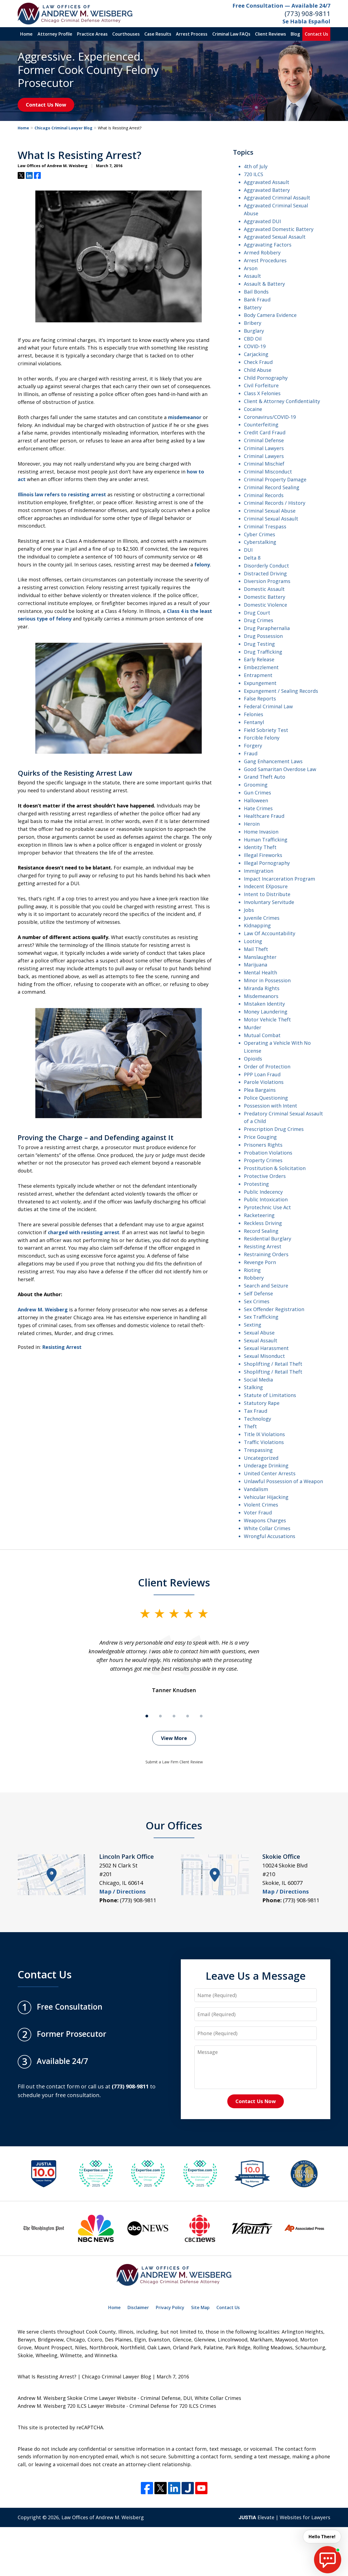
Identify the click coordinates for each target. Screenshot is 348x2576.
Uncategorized (261, 1458)
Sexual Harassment (266, 1348)
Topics (243, 152)
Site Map (200, 2307)
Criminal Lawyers (264, 448)
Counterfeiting (261, 425)
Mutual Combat (262, 1035)
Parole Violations (264, 1082)
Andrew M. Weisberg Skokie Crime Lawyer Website (77, 2398)
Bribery (253, 323)
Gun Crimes (257, 793)
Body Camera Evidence (270, 315)
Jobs (249, 910)
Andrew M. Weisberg (43, 1309)
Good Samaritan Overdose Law (280, 769)
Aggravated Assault (267, 182)
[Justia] (188, 2488)
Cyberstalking (260, 542)
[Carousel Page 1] (147, 1716)
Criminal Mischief (264, 464)
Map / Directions (122, 1892)
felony (202, 565)
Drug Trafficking (263, 652)
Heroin (252, 824)
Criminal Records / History (275, 503)
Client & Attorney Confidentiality (282, 401)
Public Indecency (263, 1192)
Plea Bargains (260, 1090)
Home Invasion (261, 832)
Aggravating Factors (268, 245)
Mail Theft (256, 949)
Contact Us (316, 34)
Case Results (158, 34)
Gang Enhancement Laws (273, 761)
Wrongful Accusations (270, 1536)
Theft (250, 1426)
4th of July (256, 166)
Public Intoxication (266, 1199)
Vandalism (256, 1489)
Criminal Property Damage (275, 479)
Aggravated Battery (267, 190)
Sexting (253, 1325)
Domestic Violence (265, 605)
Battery (253, 307)
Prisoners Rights (263, 1145)
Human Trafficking (266, 840)
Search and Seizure (266, 1286)
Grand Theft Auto (265, 777)
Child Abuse (258, 370)
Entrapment (258, 675)
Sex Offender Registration (274, 1309)
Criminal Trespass (265, 526)
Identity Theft (260, 847)
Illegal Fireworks (263, 855)
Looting (253, 941)
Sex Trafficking (261, 1317)
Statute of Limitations (270, 1395)
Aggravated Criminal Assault (277, 198)
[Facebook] (147, 2488)
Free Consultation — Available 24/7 (281, 6)
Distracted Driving (265, 573)
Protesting (256, 1184)
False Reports (260, 698)
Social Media (258, 1380)
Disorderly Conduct (266, 566)
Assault (252, 276)
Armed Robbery (262, 252)
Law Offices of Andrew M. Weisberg (103, 2517)
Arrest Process (192, 34)
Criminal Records (264, 495)
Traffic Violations (264, 1442)
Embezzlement (261, 667)
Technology (257, 1419)
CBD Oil (253, 339)
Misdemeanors (261, 996)
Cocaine (253, 409)
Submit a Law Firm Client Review (174, 1762)
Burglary (254, 331)
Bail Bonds (256, 292)
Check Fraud (258, 362)
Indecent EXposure (266, 886)
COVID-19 (255, 346)
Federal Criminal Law (268, 706)
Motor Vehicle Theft (267, 1019)
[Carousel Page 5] (201, 1716)
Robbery (254, 1278)
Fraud (251, 753)
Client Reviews (271, 34)
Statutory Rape (262, 1403)
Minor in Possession (267, 980)
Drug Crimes (259, 620)
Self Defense (258, 1293)
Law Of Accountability (270, 933)
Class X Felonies (262, 393)
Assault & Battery (264, 284)
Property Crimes (263, 1160)
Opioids (253, 1059)
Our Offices (174, 1825)
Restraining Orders (266, 1254)
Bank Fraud (257, 300)
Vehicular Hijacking (266, 1497)
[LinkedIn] (174, 2488)
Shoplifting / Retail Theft (273, 1364)
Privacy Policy (170, 2307)
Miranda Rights (262, 988)
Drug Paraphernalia (267, 628)
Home (26, 34)
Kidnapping (257, 925)
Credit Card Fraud (265, 432)
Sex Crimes (257, 1301)
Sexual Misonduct (264, 1356)
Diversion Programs (267, 581)
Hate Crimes (258, 808)
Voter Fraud (258, 1512)
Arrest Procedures (265, 260)
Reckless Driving (263, 1223)
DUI (248, 550)
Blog (295, 34)
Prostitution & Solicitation (275, 1168)
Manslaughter (260, 957)
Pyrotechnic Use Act (267, 1207)
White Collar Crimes (267, 1528)
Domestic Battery (265, 597)
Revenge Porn (260, 1262)
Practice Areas (92, 34)
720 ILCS (254, 174)
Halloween (256, 800)
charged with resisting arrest (84, 1232)
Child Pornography (266, 378)
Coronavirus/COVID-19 (270, 417)
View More (174, 1738)
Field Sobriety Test (266, 730)
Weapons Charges (265, 1520)
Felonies (254, 714)
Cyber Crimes (260, 534)
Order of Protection (267, 1066)
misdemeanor (185, 417)
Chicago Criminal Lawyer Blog (63, 128)
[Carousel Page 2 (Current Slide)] (160, 1716)
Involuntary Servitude (269, 902)
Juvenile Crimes (262, 918)
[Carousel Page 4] (188, 1716)
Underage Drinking (266, 1465)
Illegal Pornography (267, 863)
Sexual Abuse (259, 1333)
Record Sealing (261, 1231)
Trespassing (258, 1450)
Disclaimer (138, 2307)
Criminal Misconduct (268, 472)
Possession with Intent (271, 1106)
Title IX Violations (264, 1434)
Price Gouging (260, 1137)
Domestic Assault (264, 589)
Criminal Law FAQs (231, 34)
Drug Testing (259, 644)
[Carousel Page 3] (174, 1716)
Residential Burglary (268, 1239)
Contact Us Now (46, 105)
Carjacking (256, 354)
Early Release (259, 659)
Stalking (253, 1387)
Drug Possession (263, 636)
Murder (253, 1027)
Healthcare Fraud (264, 816)
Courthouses (126, 34)
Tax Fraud (256, 1411)
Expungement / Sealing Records (281, 691)
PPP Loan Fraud (262, 1074)
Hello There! (322, 2537)
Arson (251, 268)
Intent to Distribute (267, 894)
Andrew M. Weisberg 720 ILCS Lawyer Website (71, 2406)
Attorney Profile (55, 34)
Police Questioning (266, 1098)
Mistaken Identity (264, 1004)
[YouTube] (201, 2488)
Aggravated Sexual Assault (275, 237)
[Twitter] (161, 2488)
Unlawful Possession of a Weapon (283, 1481)
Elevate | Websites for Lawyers (285, 2517)
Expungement (260, 683)
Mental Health (260, 972)
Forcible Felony (262, 738)
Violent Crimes (261, 1505)
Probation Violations (268, 1153)
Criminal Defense (264, 440)
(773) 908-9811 (307, 13)
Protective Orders (265, 1176)
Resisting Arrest (62, 1347)
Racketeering (259, 1215)
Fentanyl (254, 722)
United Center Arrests (270, 1473)
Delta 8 (252, 558)
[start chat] (328, 2560)
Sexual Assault (261, 1340)
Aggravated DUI (262, 221)
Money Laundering (266, 1012)
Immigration (259, 871)
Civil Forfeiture (261, 385)
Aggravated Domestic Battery (279, 229)
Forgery (253, 746)
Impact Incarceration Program (279, 879)
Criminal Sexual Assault (271, 519)
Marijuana (256, 965)
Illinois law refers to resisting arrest (62, 494)
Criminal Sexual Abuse (270, 511)
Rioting (252, 1270)
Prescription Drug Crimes (274, 1129)
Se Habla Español (306, 21)
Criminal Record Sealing (272, 487)
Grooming (256, 785)
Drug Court (257, 613)
